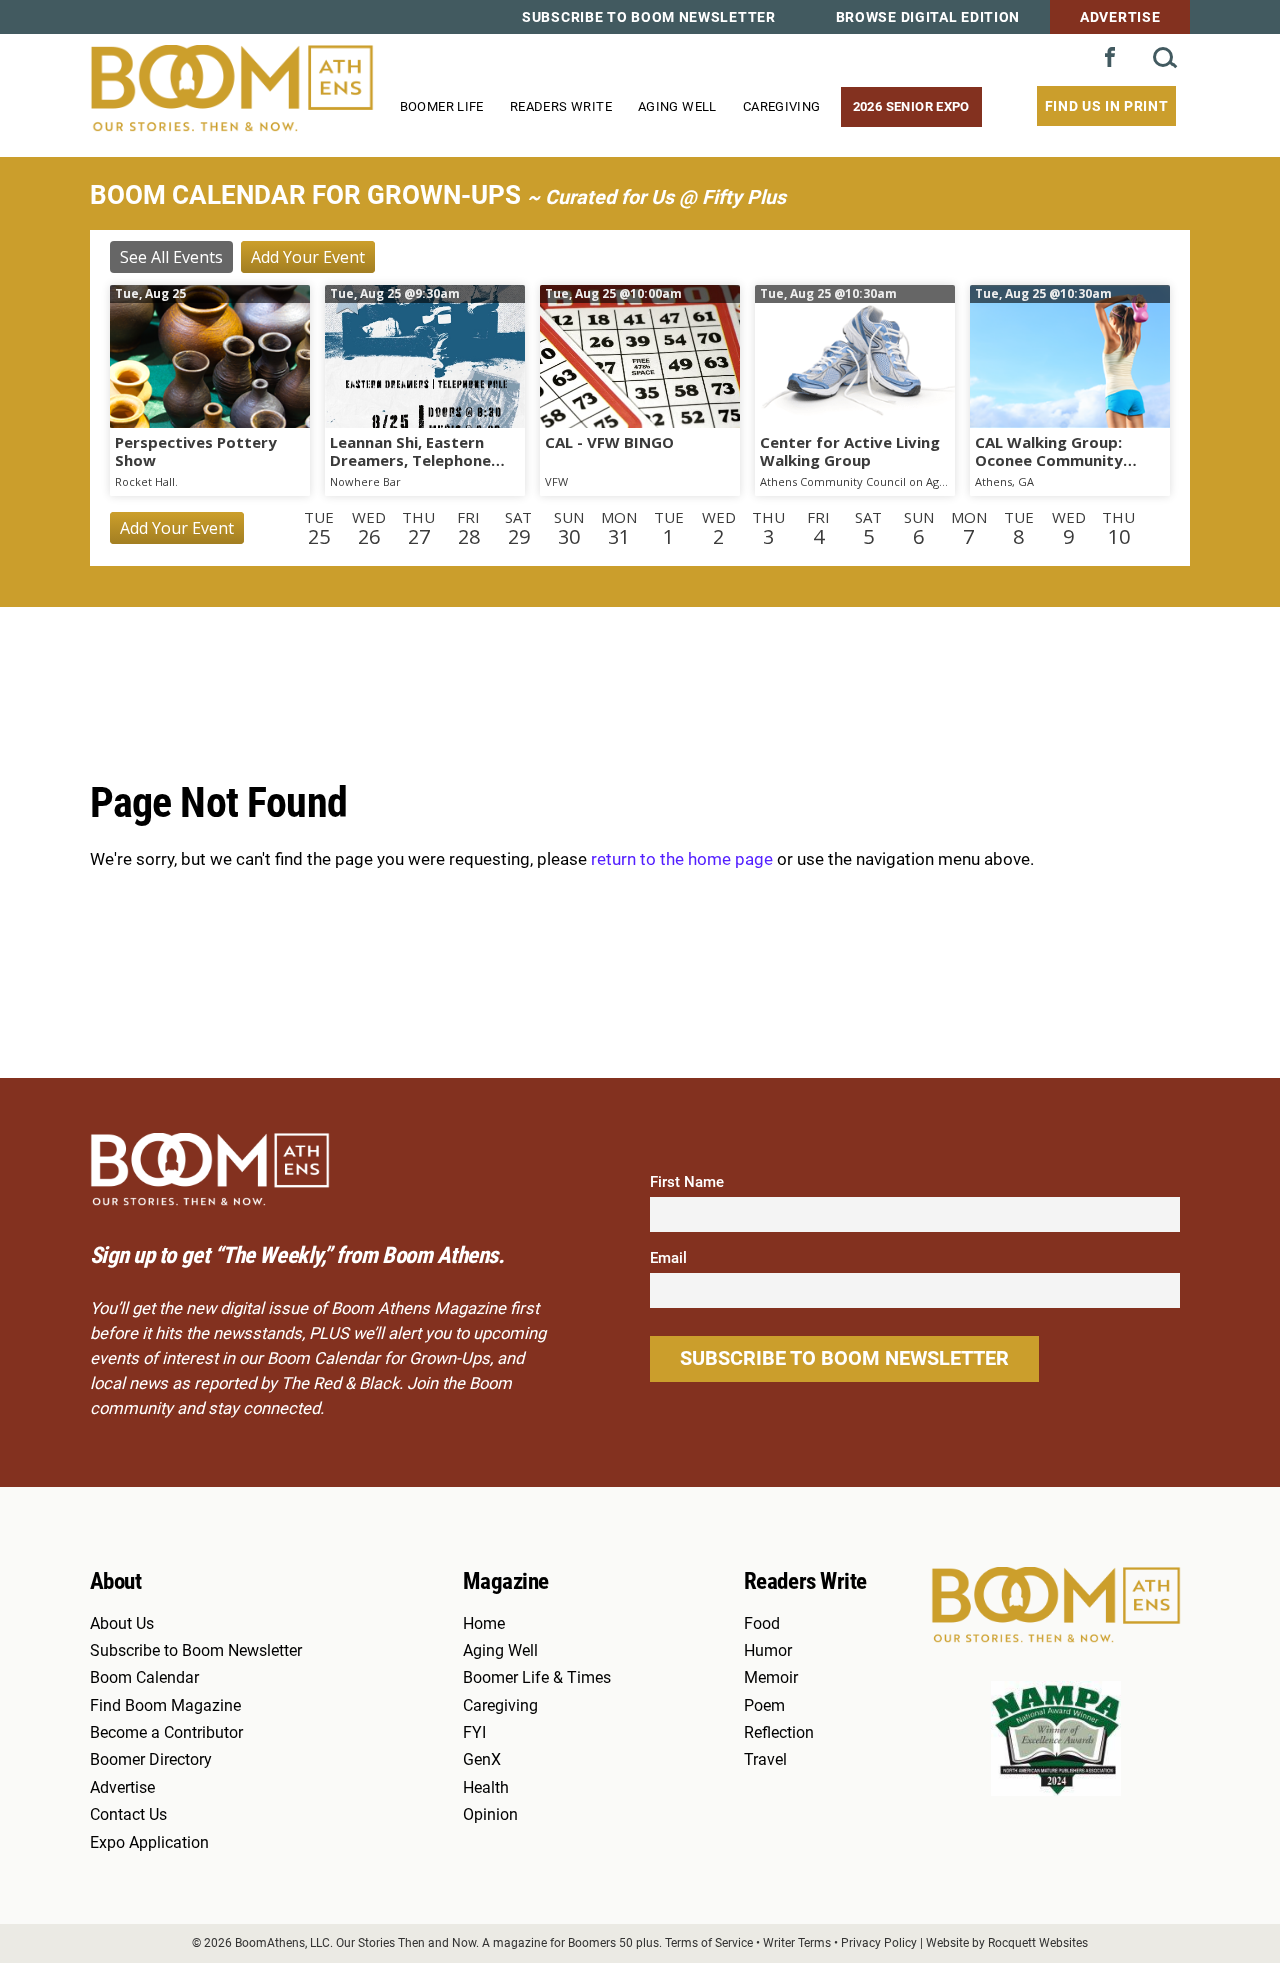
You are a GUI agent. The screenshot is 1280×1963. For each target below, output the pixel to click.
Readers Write (561, 106)
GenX (482, 1760)
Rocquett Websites (1038, 1942)
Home (484, 1624)
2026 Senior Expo (911, 106)
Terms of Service (709, 1942)
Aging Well (677, 106)
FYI (474, 1733)
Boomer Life (442, 106)
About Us (122, 1624)
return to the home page (682, 859)
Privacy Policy (879, 1942)
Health (486, 1788)
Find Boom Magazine (165, 1706)
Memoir (771, 1678)
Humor (768, 1651)
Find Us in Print (1107, 106)
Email (668, 1258)
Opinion (490, 1815)
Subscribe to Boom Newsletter (649, 17)
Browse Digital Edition (928, 17)
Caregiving (782, 106)
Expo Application (149, 1843)
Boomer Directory (151, 1760)
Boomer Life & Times (537, 1678)
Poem (764, 1706)
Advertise (1120, 17)
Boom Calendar (144, 1678)
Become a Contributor (166, 1733)
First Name (687, 1182)
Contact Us (128, 1815)
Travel (765, 1760)
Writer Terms (797, 1942)
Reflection (779, 1733)
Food (762, 1624)
